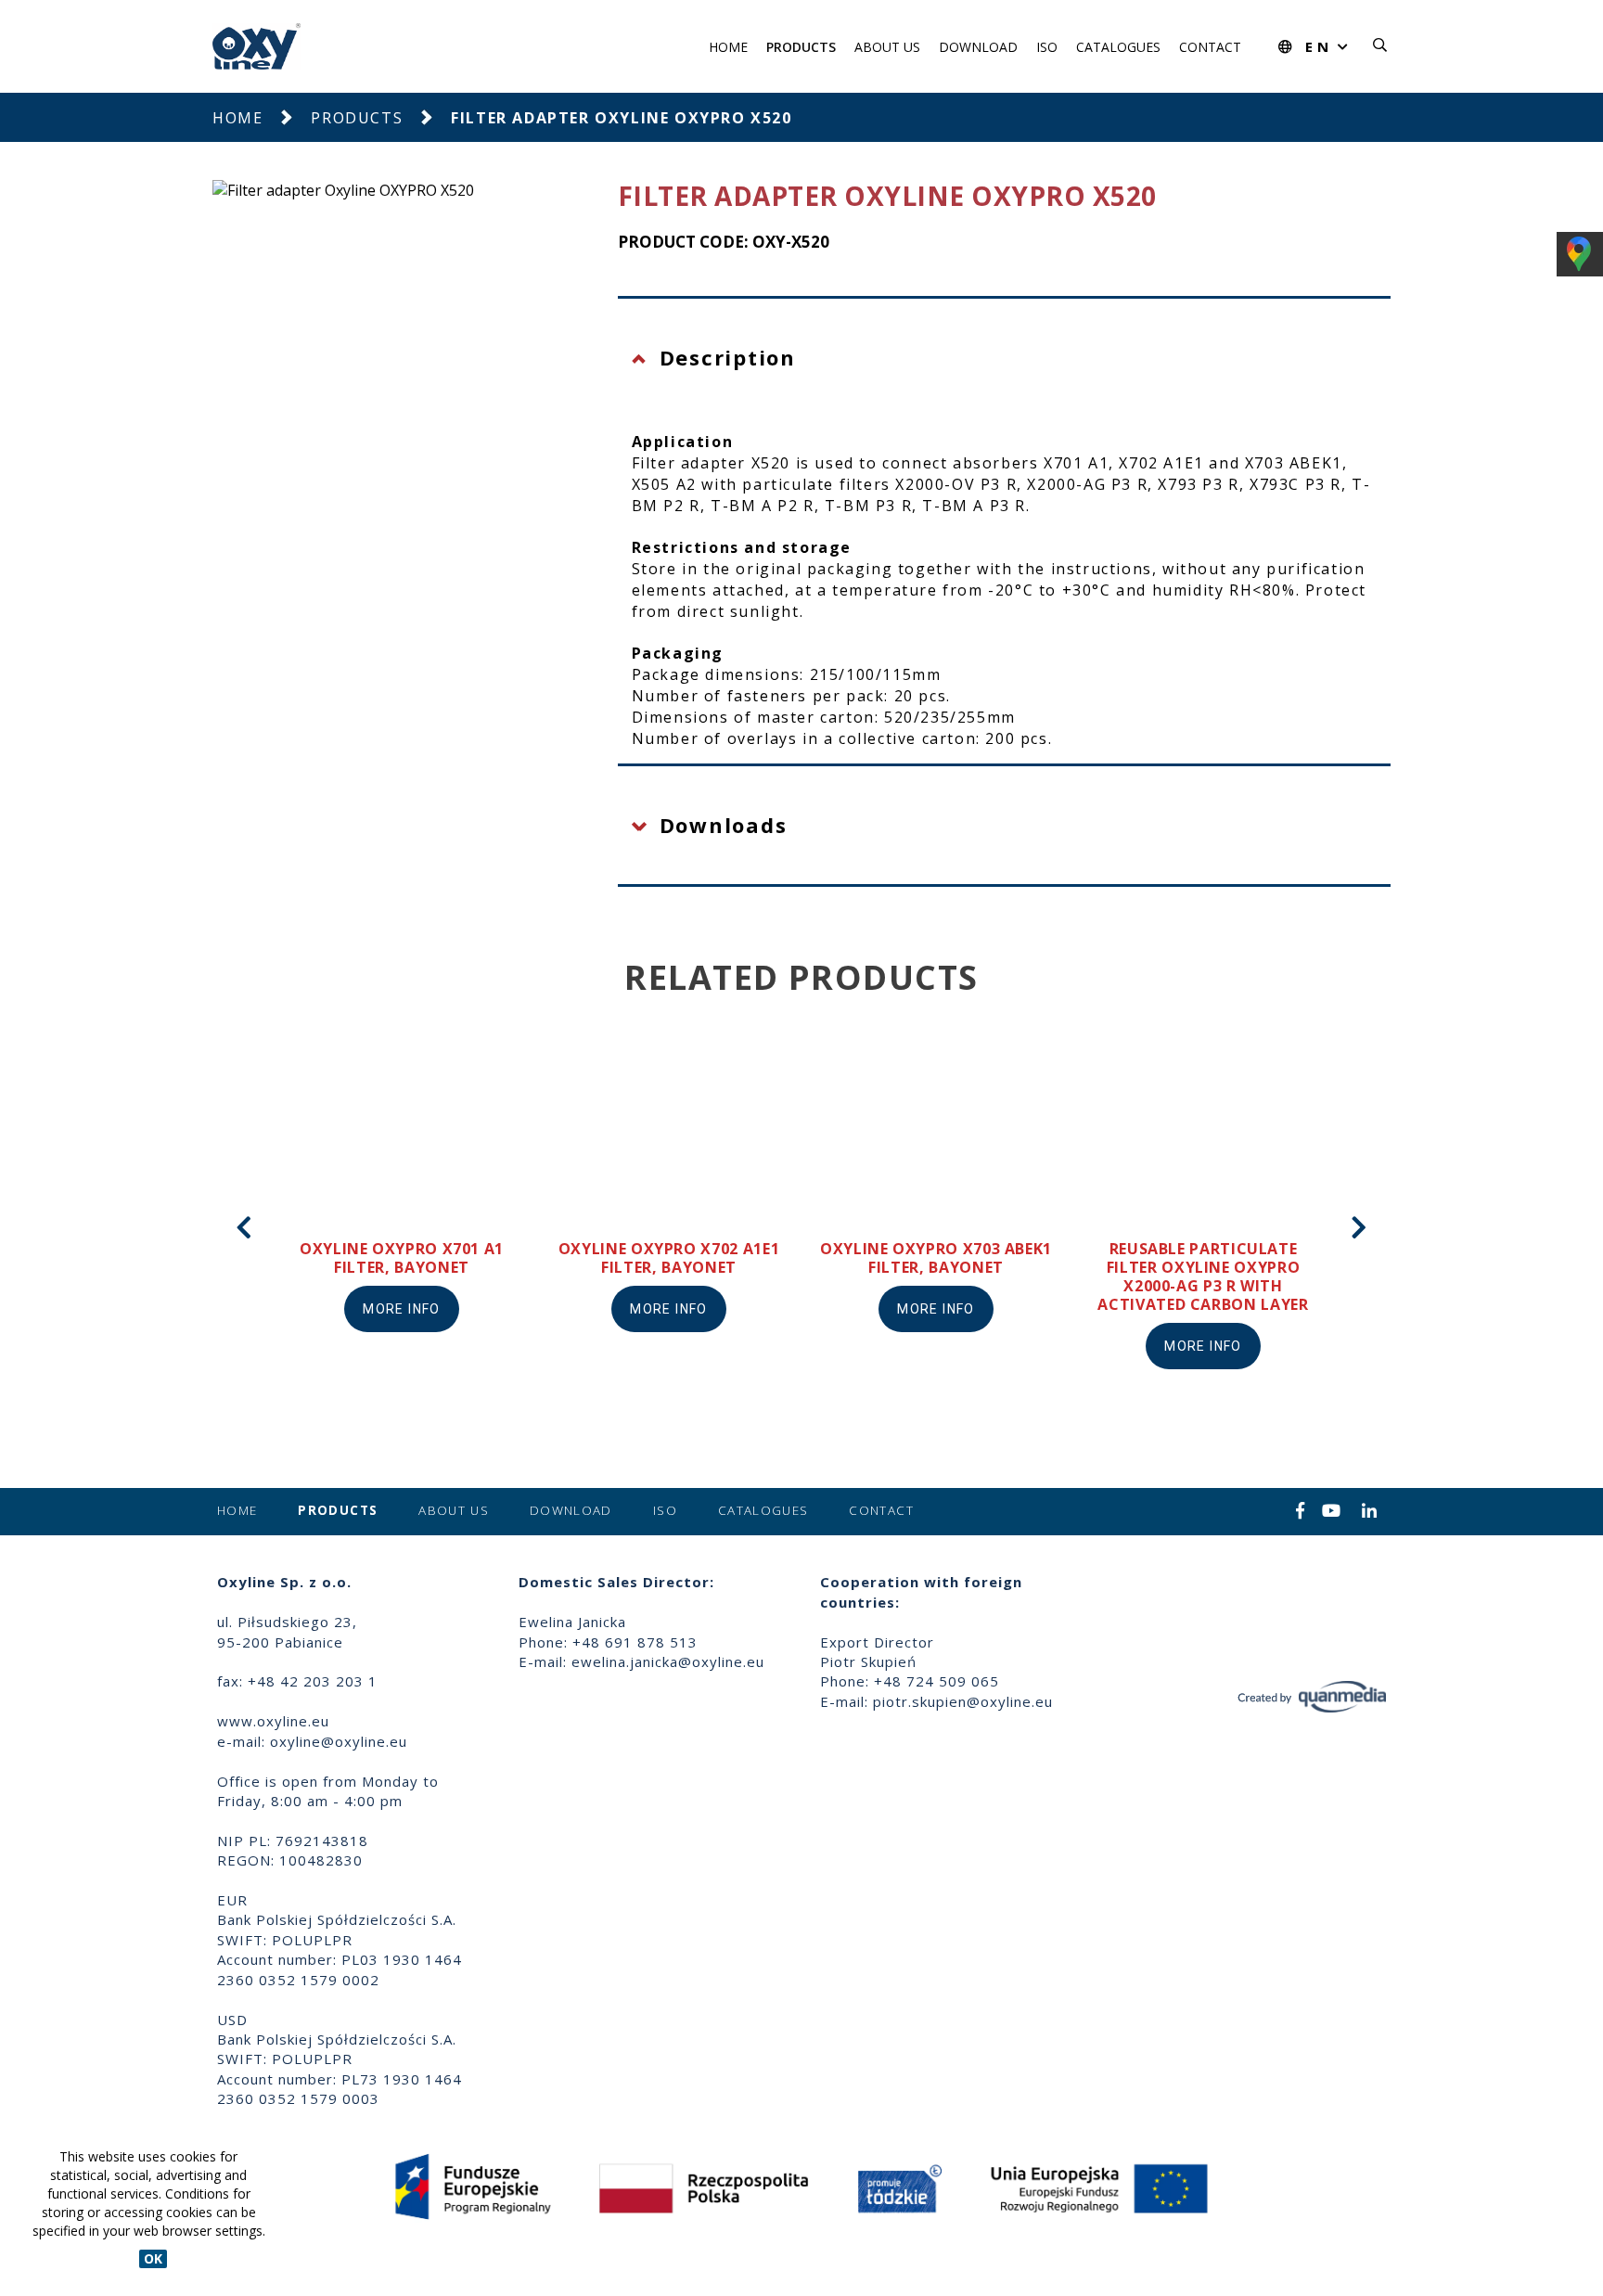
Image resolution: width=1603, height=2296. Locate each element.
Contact (1210, 47)
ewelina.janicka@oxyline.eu (668, 1661)
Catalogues (1118, 47)
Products (801, 47)
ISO (1047, 47)
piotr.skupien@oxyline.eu (963, 1701)
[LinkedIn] (1370, 1512)
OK (153, 2258)
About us (887, 47)
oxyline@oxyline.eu (339, 1741)
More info (402, 1309)
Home (728, 47)
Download (978, 47)
